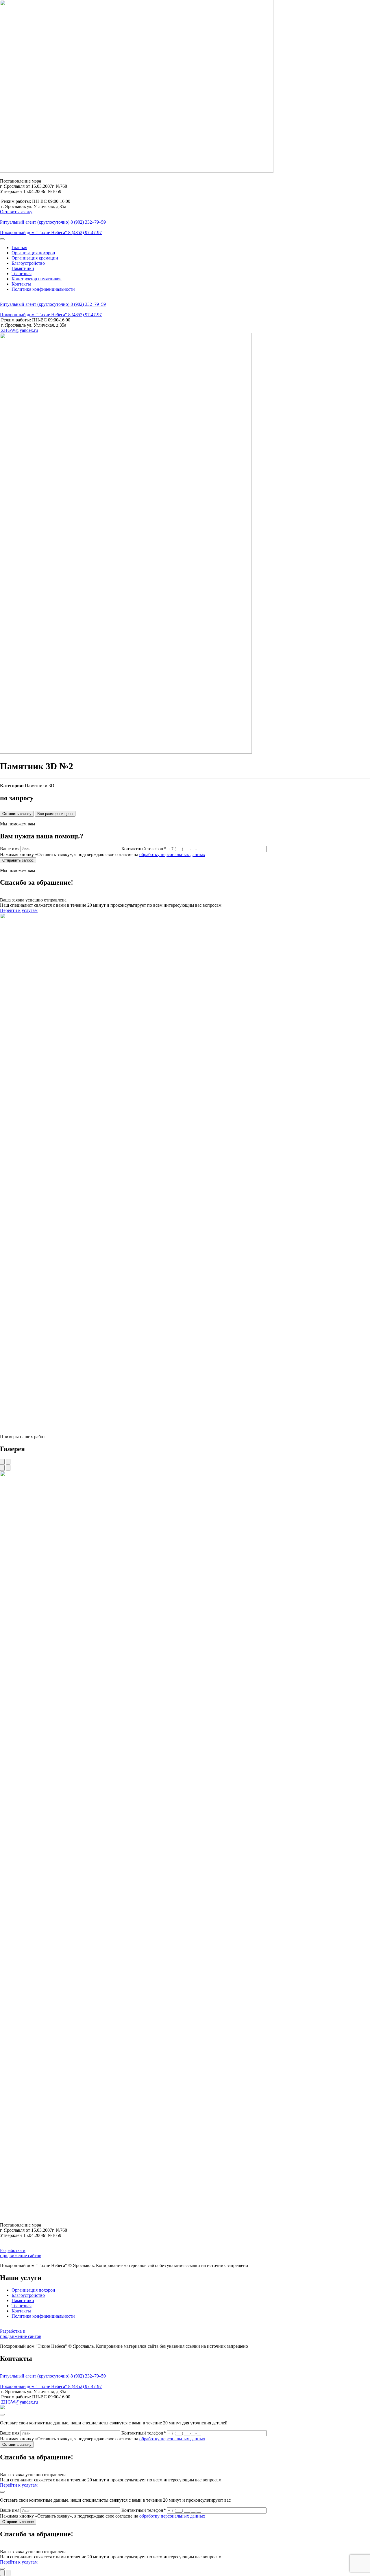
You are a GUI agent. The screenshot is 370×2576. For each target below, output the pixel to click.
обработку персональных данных (172, 854)
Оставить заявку (16, 212)
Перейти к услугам (19, 910)
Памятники (23, 268)
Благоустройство (28, 263)
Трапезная (22, 274)
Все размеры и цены (55, 814)
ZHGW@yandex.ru (19, 330)
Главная (19, 248)
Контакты (21, 284)
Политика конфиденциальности (43, 289)
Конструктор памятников (37, 279)
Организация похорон (33, 253)
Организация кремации (35, 258)
